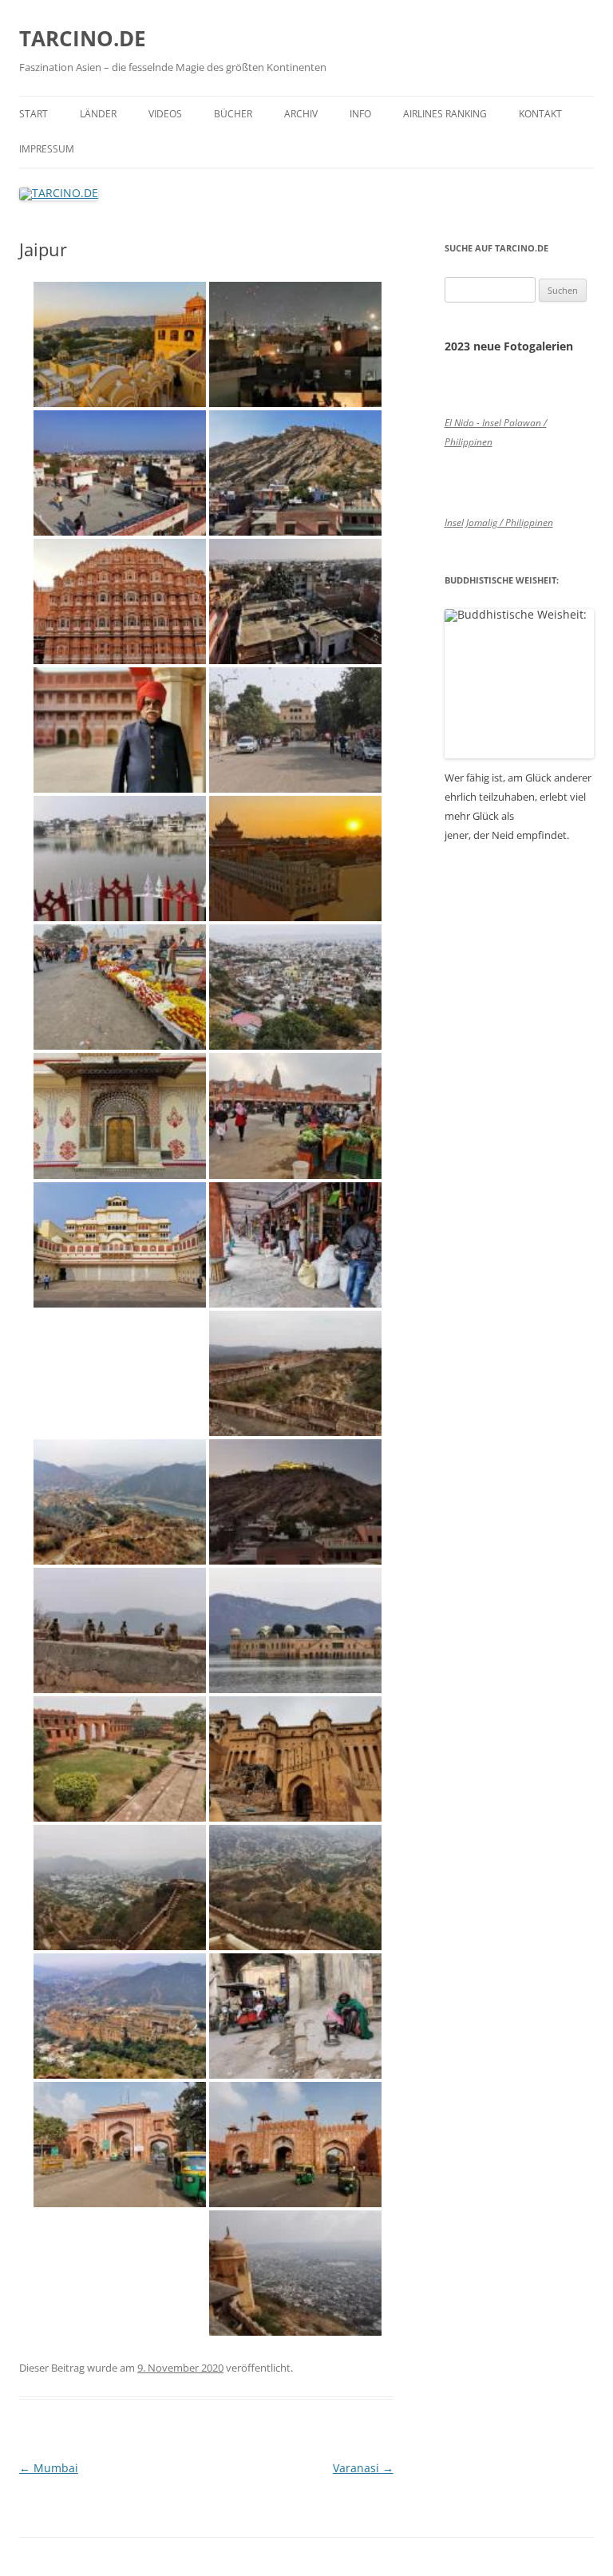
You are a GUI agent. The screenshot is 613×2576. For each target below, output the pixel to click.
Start (34, 114)
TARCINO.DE (83, 38)
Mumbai (49, 2468)
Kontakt (540, 114)
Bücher (233, 114)
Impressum (47, 149)
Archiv (301, 114)
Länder (98, 114)
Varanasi (363, 2468)
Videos (165, 114)
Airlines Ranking (445, 114)
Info (360, 114)
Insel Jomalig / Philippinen (499, 522)
